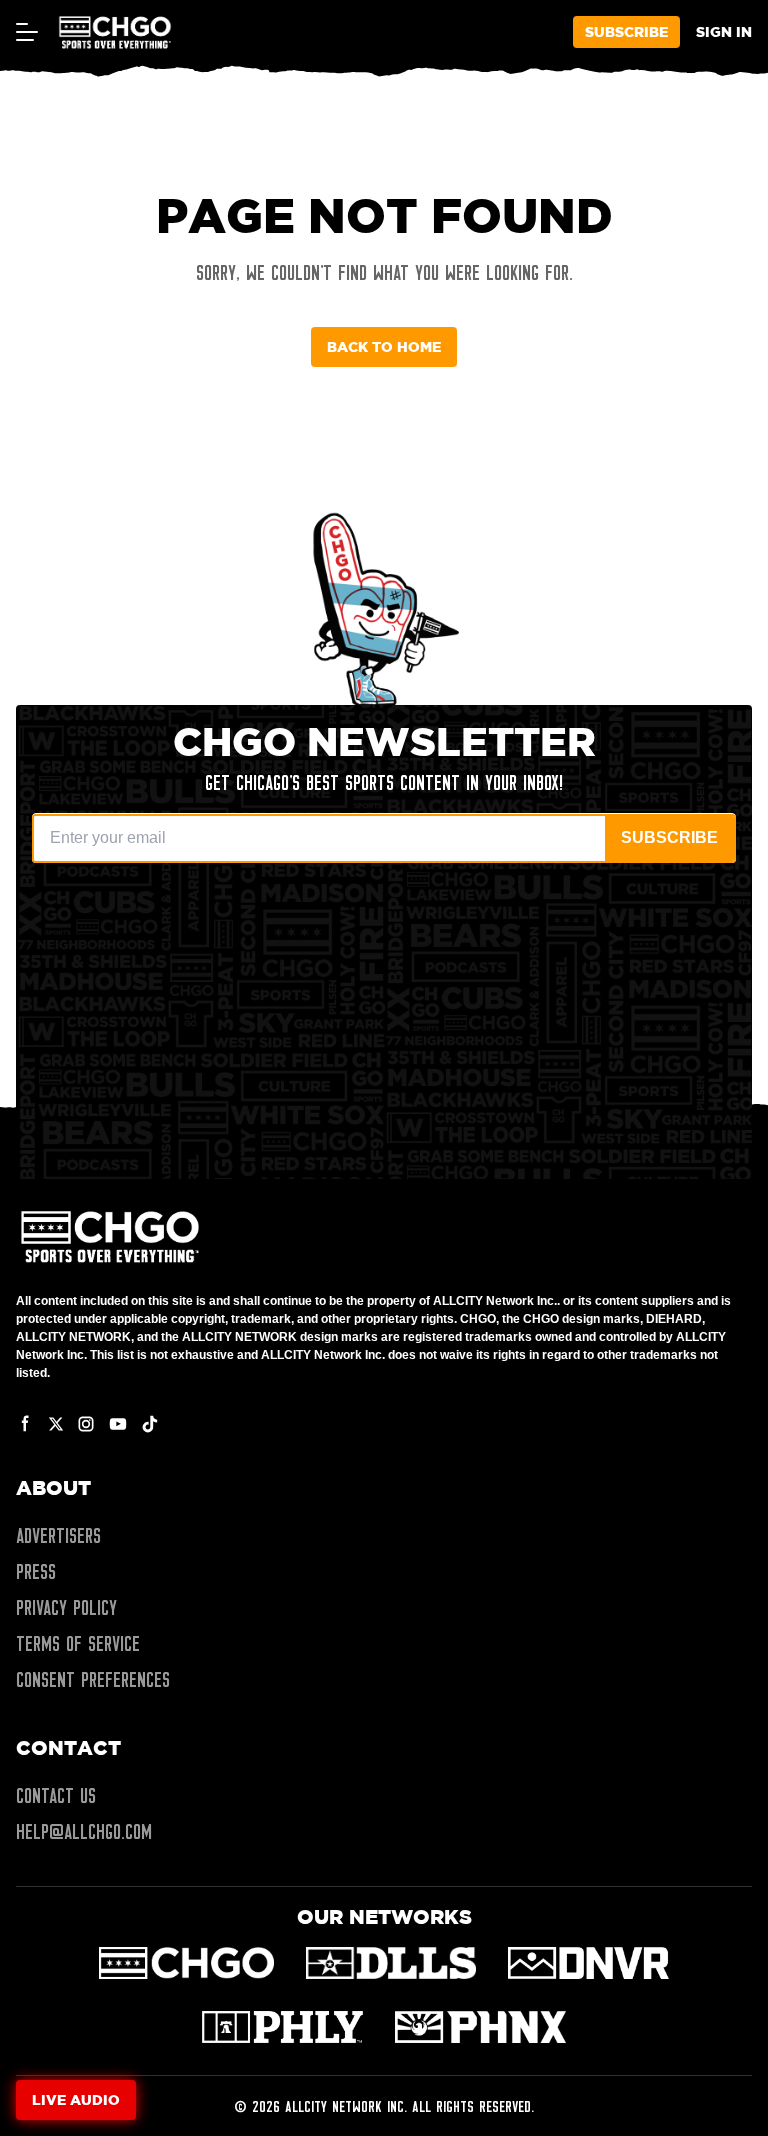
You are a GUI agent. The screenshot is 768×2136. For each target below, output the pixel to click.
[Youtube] (118, 1424)
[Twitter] (56, 1424)
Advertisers (58, 1536)
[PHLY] (282, 2027)
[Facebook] (26, 1424)
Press (36, 1572)
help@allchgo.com (84, 1832)
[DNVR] (588, 1963)
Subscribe (626, 31)
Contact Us (56, 1796)
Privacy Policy (66, 1608)
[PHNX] (480, 2027)
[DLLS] (391, 1963)
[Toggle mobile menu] (26, 32)
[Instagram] (86, 1424)
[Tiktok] (150, 1424)
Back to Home (384, 346)
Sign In (724, 31)
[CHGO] (186, 1963)
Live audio (76, 2099)
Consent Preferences (93, 1680)
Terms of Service (78, 1644)
